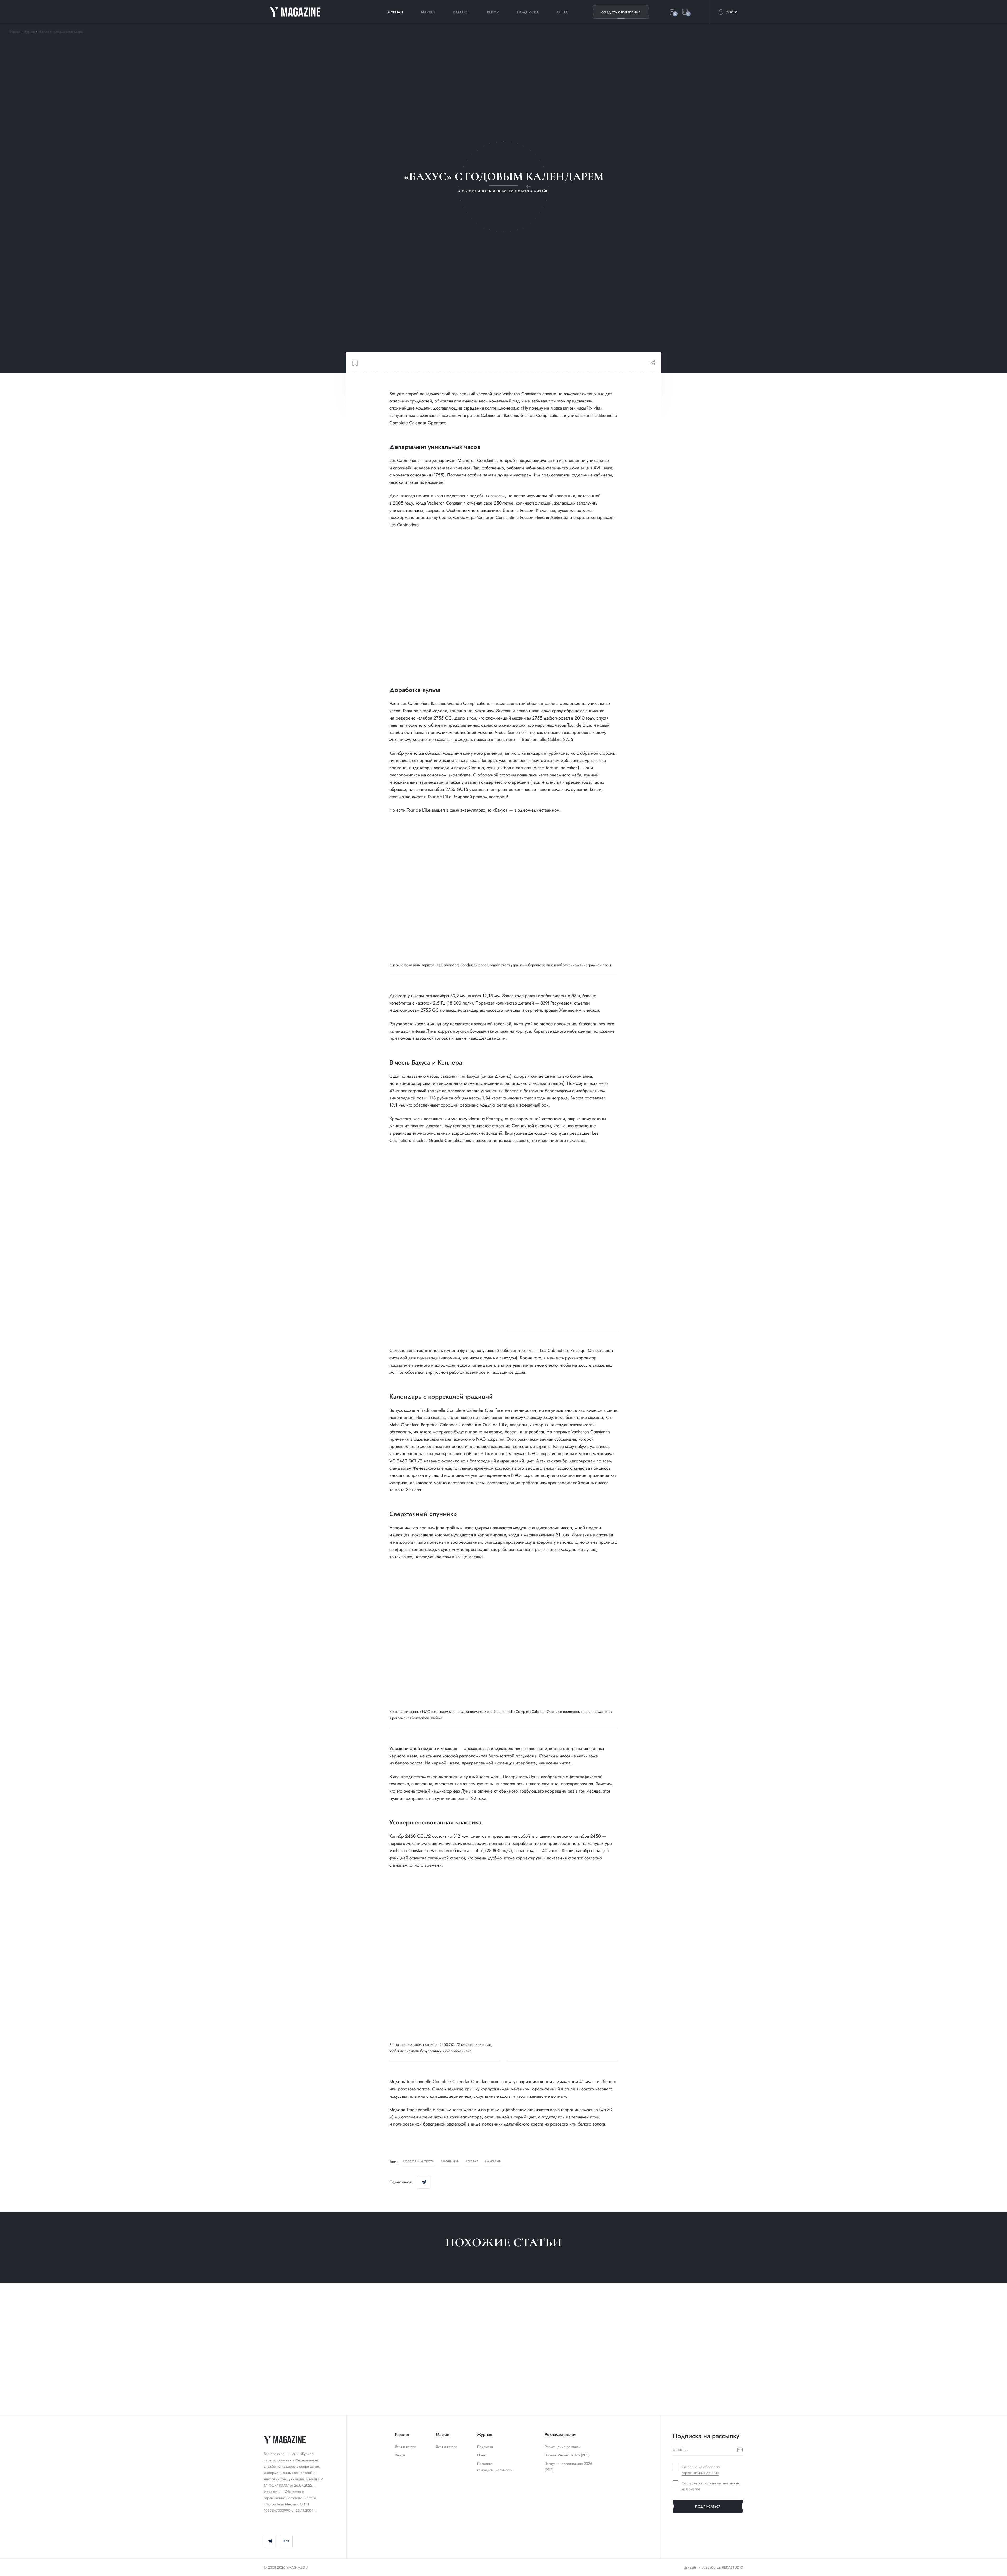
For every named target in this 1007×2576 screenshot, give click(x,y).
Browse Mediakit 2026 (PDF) (567, 2455)
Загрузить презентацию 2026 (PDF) (568, 2467)
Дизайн (494, 2162)
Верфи (493, 12)
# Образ (394, 2392)
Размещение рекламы (563, 2447)
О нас (563, 12)
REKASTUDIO (733, 2567)
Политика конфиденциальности (495, 2467)
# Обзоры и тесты (281, 2392)
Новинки (451, 2162)
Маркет (428, 12)
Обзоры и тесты (420, 2162)
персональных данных (700, 2473)
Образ (473, 2162)
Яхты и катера (406, 2447)
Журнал (395, 12)
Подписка (528, 12)
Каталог (461, 12)
